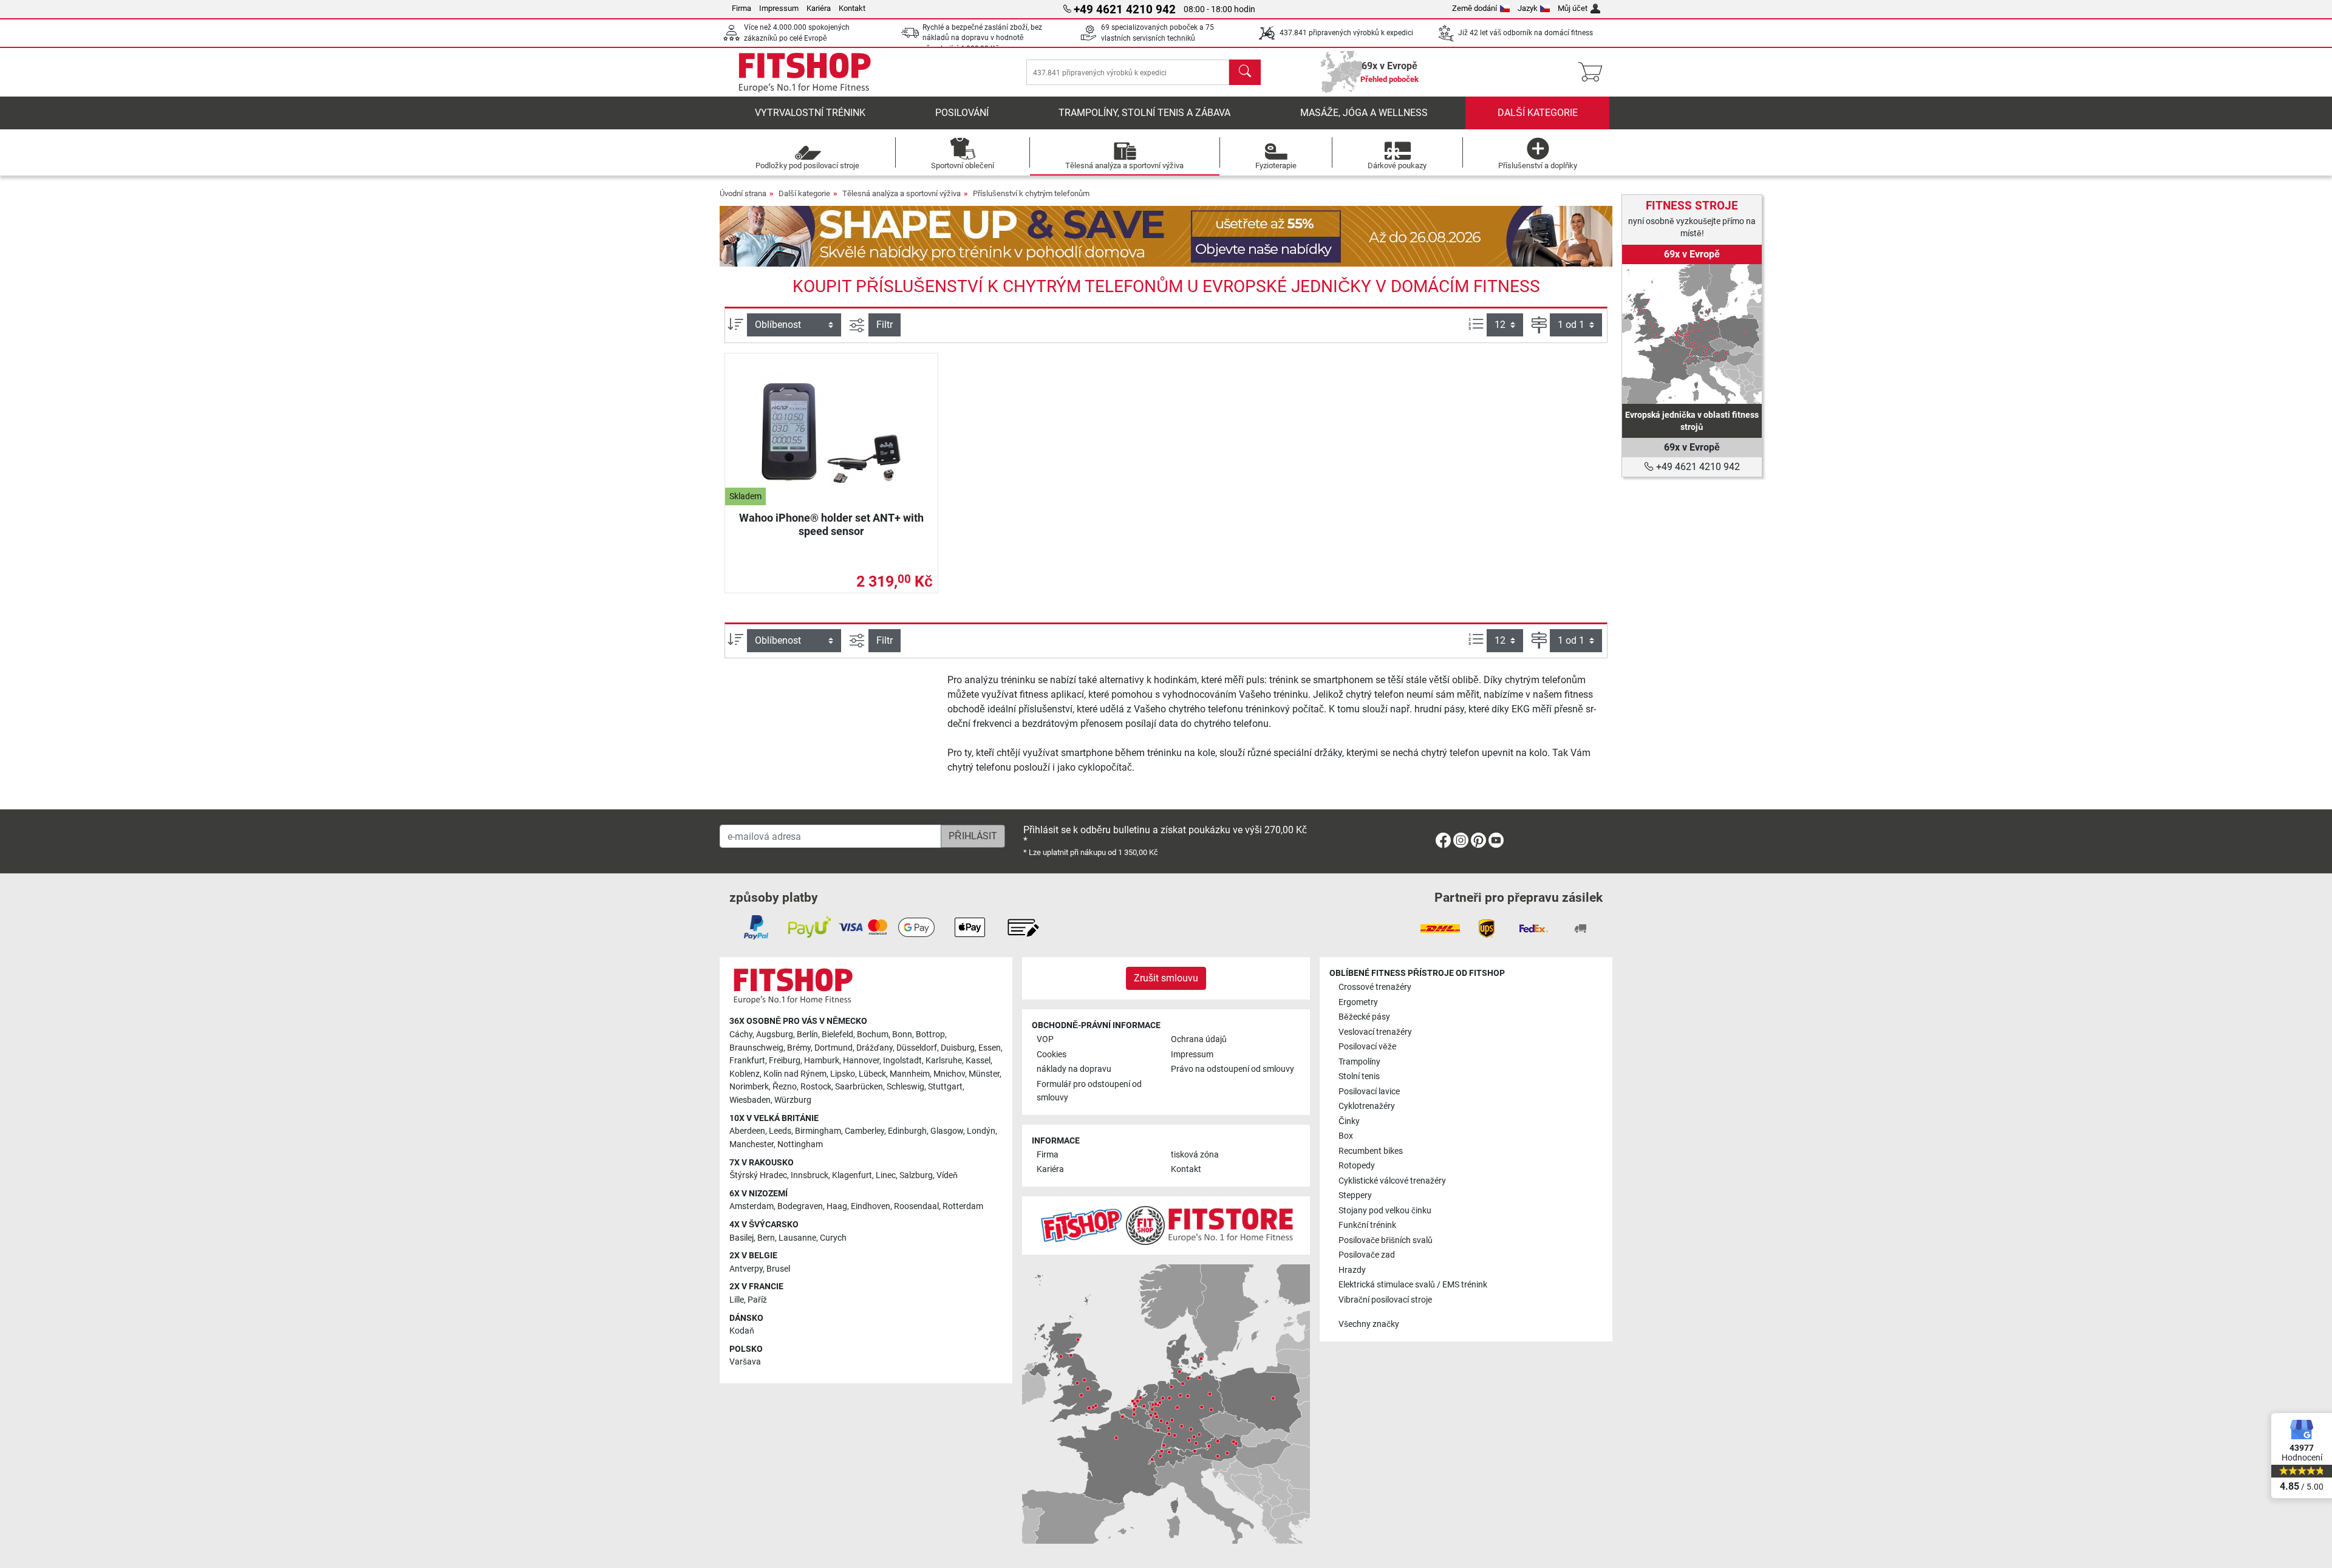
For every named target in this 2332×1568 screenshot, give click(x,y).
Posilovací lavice (1369, 1092)
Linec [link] (886, 1175)
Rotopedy (1357, 1166)
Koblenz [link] (745, 1074)
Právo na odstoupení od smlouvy (1232, 1069)
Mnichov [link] (949, 1074)
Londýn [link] (981, 1131)
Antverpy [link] (746, 1269)
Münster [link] (984, 1074)
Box (1346, 1136)
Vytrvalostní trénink (810, 113)
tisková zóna (1195, 1155)
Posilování (962, 113)
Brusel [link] (778, 1269)
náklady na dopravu (1074, 1069)
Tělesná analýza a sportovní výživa (902, 193)
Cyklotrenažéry (1367, 1106)
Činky (1349, 1121)
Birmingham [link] (818, 1131)
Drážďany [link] (874, 1048)
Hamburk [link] (822, 1061)
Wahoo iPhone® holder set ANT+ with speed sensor (831, 524)
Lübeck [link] (872, 1074)
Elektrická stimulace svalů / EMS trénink (1413, 1285)
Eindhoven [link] (871, 1206)
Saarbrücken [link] (859, 1087)
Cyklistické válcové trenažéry (1392, 1181)
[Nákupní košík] (1594, 72)
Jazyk (1528, 8)
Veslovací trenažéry (1375, 1032)
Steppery (1355, 1195)
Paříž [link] (757, 1300)
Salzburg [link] (916, 1175)
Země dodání (1475, 8)
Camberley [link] (864, 1131)
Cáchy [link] (741, 1035)
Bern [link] (766, 1238)
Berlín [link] (807, 1035)
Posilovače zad (1367, 1255)
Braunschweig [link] (756, 1048)
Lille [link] (737, 1300)
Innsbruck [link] (810, 1175)
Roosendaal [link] (916, 1206)
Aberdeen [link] (747, 1131)
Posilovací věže (1367, 1047)
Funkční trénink (1367, 1225)
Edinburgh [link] (907, 1131)
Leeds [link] (780, 1131)
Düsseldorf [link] (917, 1048)
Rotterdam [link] (963, 1206)
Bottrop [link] (930, 1035)
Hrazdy (1352, 1270)
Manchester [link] (752, 1144)
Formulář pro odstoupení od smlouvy (1089, 1091)
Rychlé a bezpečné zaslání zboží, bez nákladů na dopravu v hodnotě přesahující (982, 38)
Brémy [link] (799, 1048)
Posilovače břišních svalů (1386, 1240)
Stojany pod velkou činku (1385, 1211)
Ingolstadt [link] (902, 1061)
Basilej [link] (742, 1238)
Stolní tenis (1359, 1076)
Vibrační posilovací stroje (1385, 1300)
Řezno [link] (785, 1087)
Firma (742, 8)
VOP (1045, 1039)
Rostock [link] (816, 1087)
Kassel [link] (978, 1061)
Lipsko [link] (843, 1074)
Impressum (779, 8)
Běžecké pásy (1364, 1017)
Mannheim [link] (910, 1074)
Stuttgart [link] (945, 1087)
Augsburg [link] (775, 1035)
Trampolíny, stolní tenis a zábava (1144, 113)
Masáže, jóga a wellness (1364, 113)
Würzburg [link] (793, 1100)
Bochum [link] (873, 1035)
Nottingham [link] (800, 1144)
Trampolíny (1359, 1062)
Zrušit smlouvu (1166, 978)
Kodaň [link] (742, 1331)
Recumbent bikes (1371, 1151)
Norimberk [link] (749, 1087)
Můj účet (1573, 8)
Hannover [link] (861, 1061)
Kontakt (852, 8)
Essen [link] (990, 1048)
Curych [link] (833, 1238)
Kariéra (819, 8)
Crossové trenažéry (1375, 987)
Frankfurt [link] (747, 1061)
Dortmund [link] (834, 1048)
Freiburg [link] (785, 1061)
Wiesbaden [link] (750, 1100)
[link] (1692, 334)
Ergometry (1358, 1002)
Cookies (1052, 1055)
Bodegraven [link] (800, 1206)
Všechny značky (1369, 1324)
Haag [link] (837, 1206)
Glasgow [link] (947, 1131)
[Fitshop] (805, 71)
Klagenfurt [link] (852, 1175)
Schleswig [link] (905, 1087)
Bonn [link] (902, 1035)
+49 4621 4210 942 (1697, 467)
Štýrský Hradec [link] (758, 1175)
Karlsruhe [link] (944, 1061)
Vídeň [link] (947, 1175)
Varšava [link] (745, 1362)
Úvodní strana (743, 193)
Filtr (885, 325)
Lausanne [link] (797, 1238)
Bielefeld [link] (837, 1035)
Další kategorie (1538, 113)
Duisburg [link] (958, 1048)
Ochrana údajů (1199, 1039)
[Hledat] (1245, 72)
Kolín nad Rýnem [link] (795, 1074)
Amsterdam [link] (752, 1206)
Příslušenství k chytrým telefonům (1031, 193)
